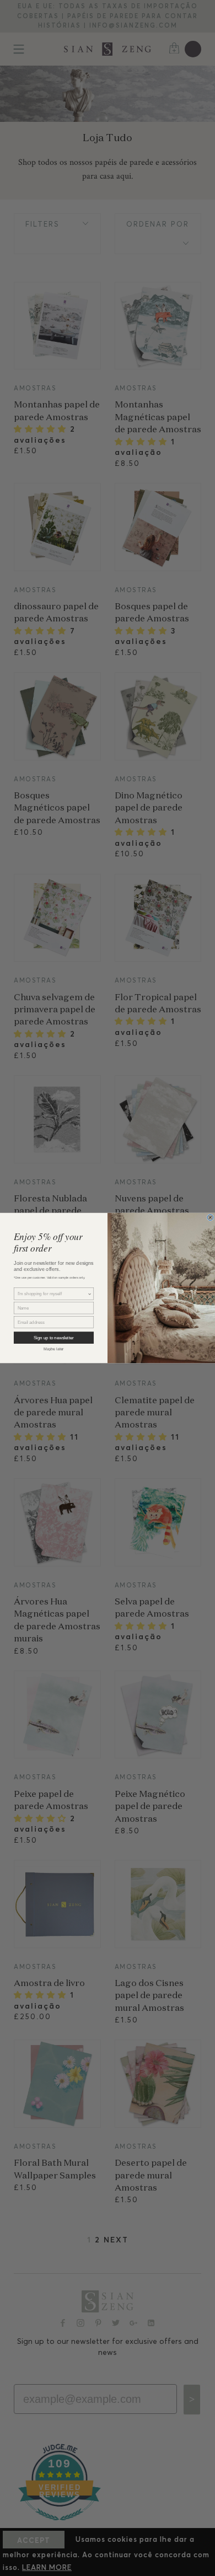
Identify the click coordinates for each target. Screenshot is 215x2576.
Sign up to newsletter (54, 1338)
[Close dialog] (210, 1218)
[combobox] (53, 1294)
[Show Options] (90, 1294)
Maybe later (54, 1349)
